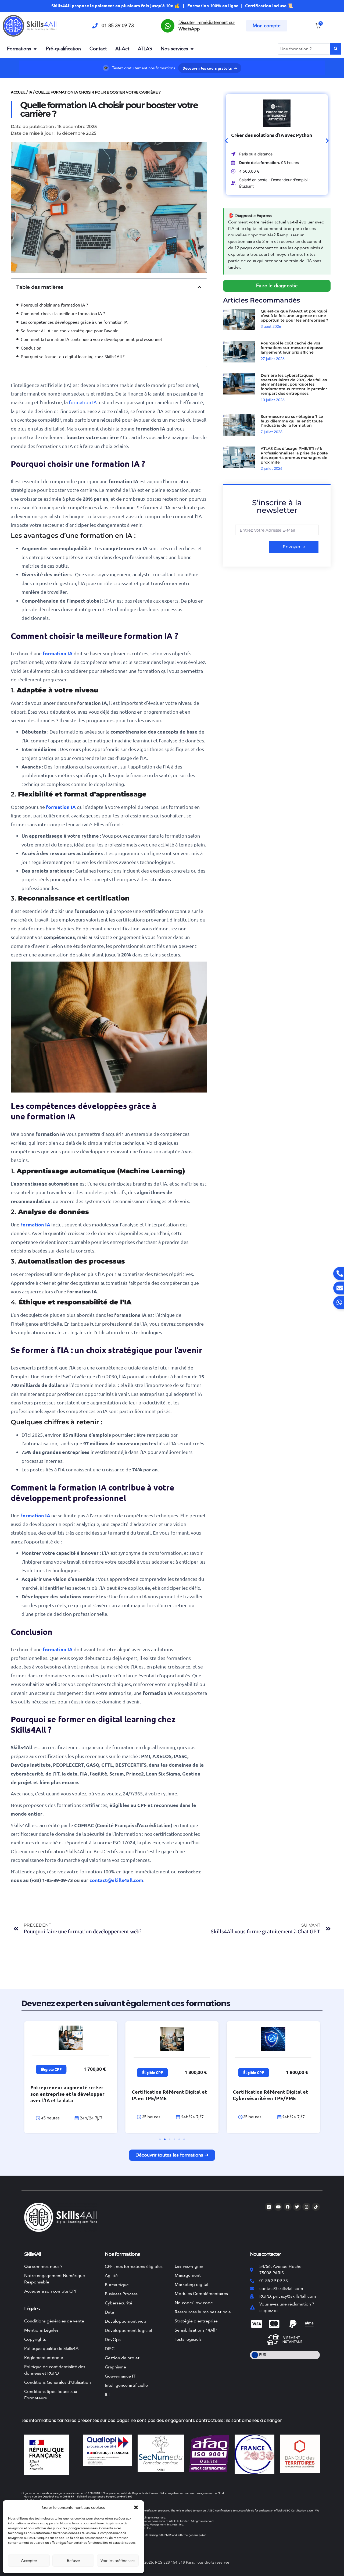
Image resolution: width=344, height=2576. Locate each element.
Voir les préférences (118, 2561)
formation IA (83, 402)
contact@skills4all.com (116, 1880)
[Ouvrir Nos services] (192, 49)
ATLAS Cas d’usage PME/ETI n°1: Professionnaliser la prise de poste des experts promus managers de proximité (294, 455)
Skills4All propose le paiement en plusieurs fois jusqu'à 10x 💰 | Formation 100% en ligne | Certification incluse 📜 (172, 6)
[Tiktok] (316, 2207)
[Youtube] (278, 2207)
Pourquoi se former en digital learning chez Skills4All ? (73, 356)
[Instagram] (306, 2207)
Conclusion (32, 348)
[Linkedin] (269, 2207)
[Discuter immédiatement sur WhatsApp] (168, 26)
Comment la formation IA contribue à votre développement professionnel (91, 339)
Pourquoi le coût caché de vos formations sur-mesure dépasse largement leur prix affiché (292, 348)
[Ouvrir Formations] (35, 49)
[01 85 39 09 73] (95, 26)
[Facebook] (288, 2207)
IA (30, 92)
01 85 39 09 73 (118, 26)
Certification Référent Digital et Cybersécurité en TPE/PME (270, 2095)
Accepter (29, 2561)
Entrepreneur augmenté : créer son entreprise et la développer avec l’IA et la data (67, 2094)
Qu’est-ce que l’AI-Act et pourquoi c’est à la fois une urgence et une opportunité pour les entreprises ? (294, 316)
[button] (136, 2507)
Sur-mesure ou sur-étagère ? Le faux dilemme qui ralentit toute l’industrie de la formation (292, 421)
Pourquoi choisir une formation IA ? (54, 305)
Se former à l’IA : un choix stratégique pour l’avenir (69, 330)
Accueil (18, 92)
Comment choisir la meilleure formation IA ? (63, 313)
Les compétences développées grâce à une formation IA (74, 322)
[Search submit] (336, 49)
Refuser (74, 2561)
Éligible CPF (51, 2069)
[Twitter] (297, 2207)
